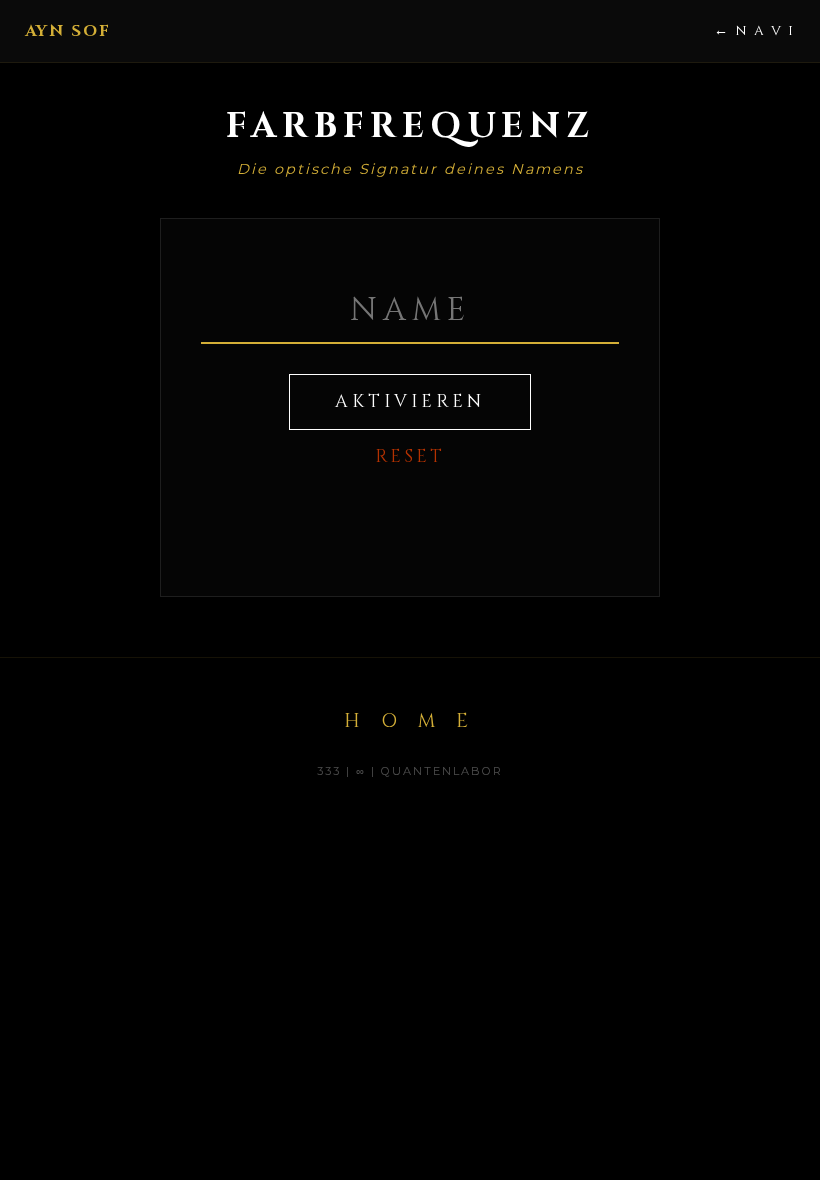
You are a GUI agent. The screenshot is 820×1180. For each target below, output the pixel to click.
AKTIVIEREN (410, 402)
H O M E (410, 721)
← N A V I (754, 31)
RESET (410, 457)
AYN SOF (68, 31)
